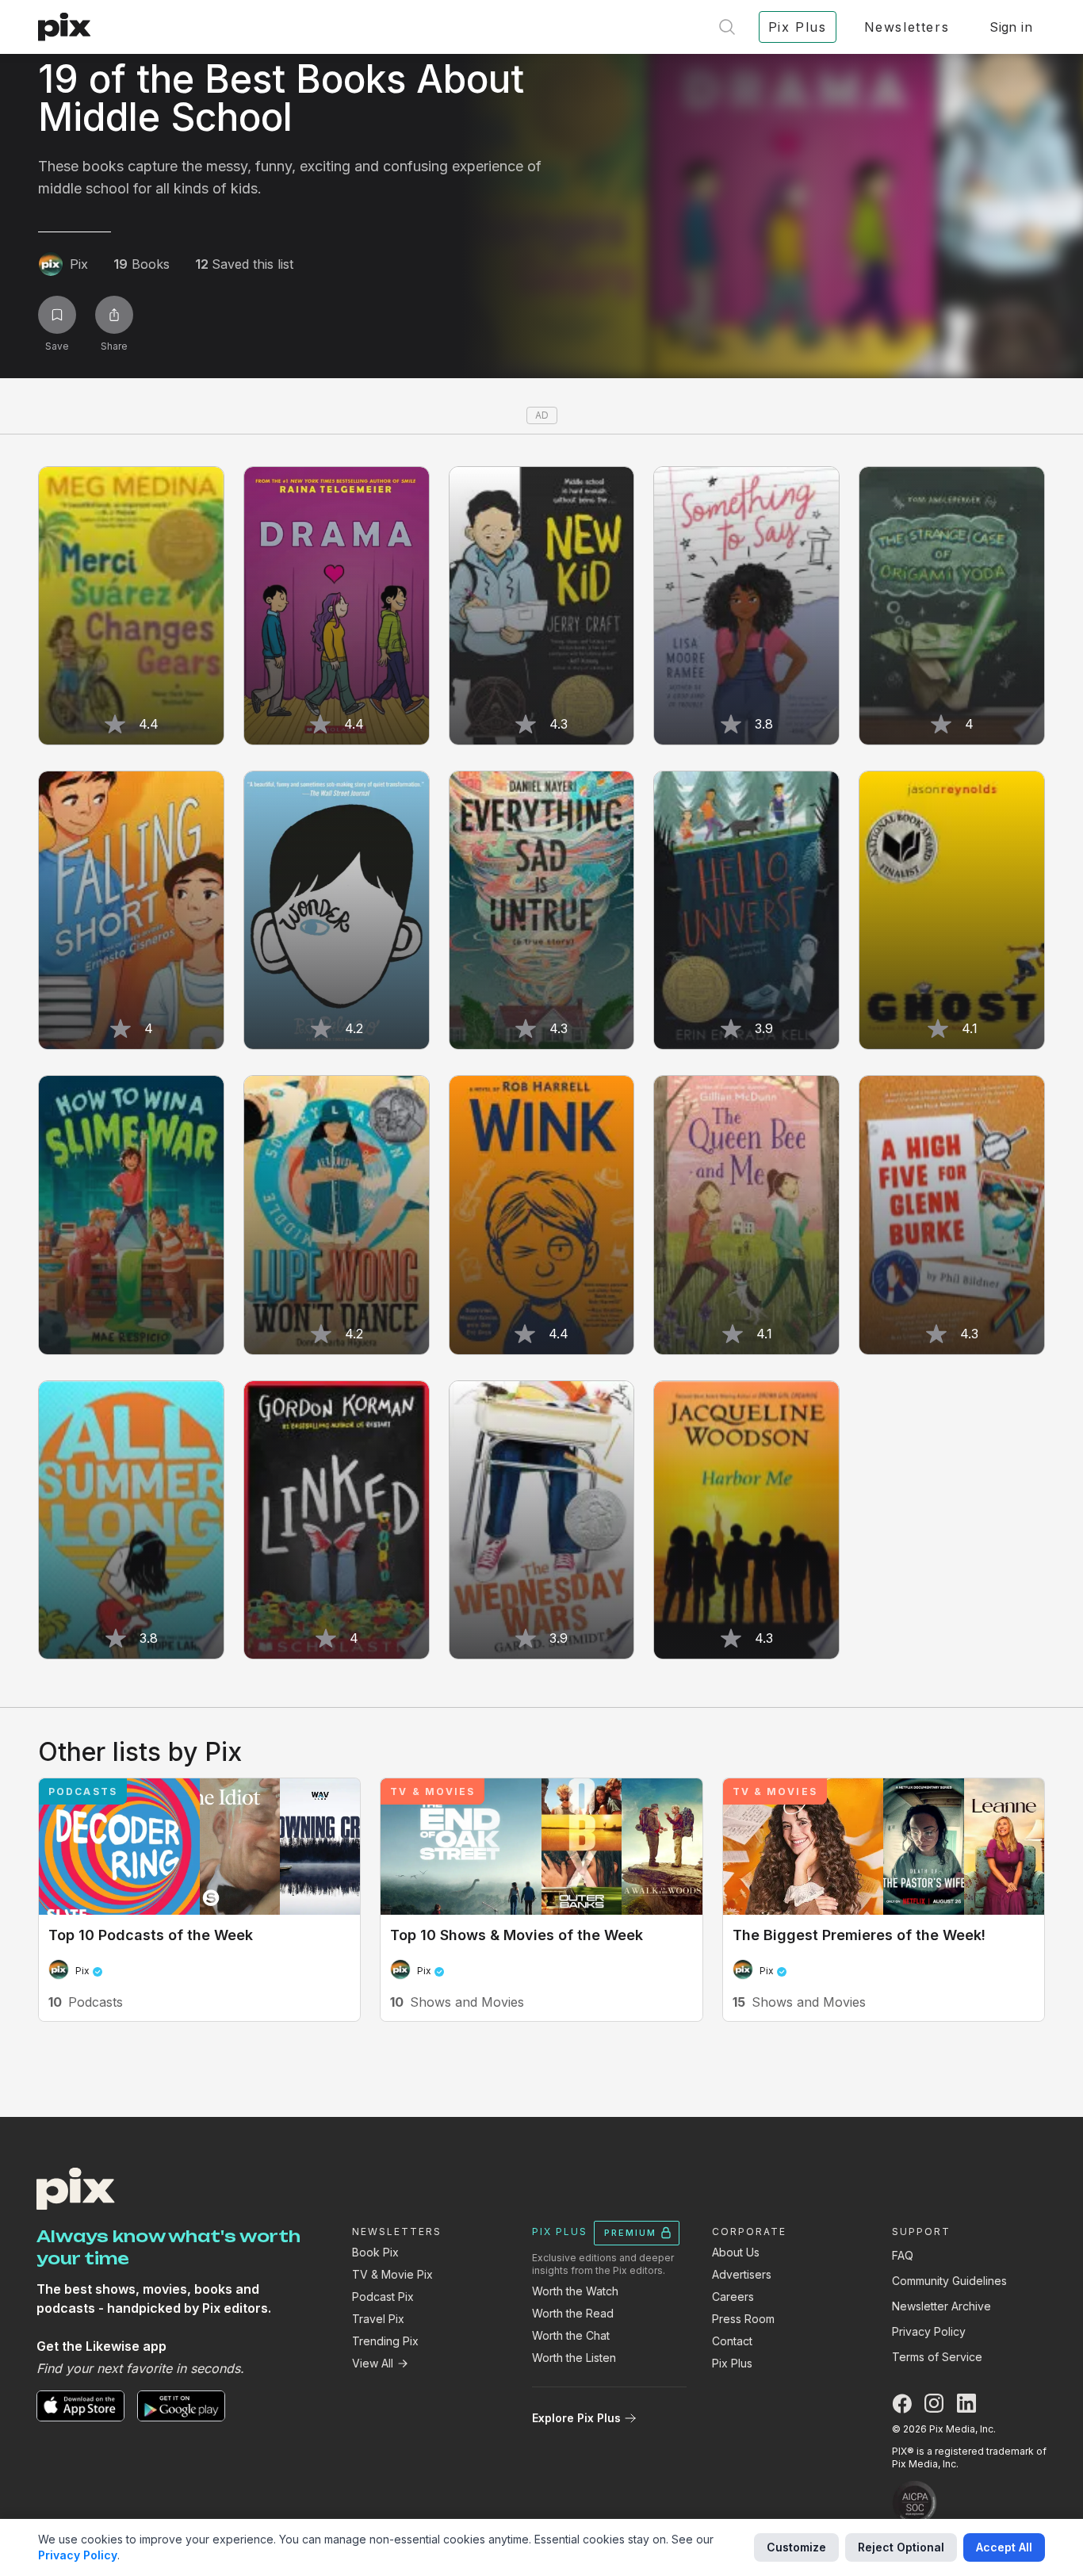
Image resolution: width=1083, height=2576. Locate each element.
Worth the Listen (574, 2358)
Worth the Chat (571, 2335)
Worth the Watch (575, 2291)
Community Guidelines (949, 2281)
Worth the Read (573, 2313)
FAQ (903, 2255)
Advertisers (742, 2274)
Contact (732, 2341)
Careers (733, 2297)
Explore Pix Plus (576, 2418)
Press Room (743, 2319)
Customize (796, 2547)
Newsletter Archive (941, 2306)
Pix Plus (732, 2363)
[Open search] (727, 27)
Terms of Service (937, 2357)
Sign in (1011, 27)
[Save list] (57, 315)
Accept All (1004, 2547)
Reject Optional (901, 2547)
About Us (736, 2252)
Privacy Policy (929, 2331)
